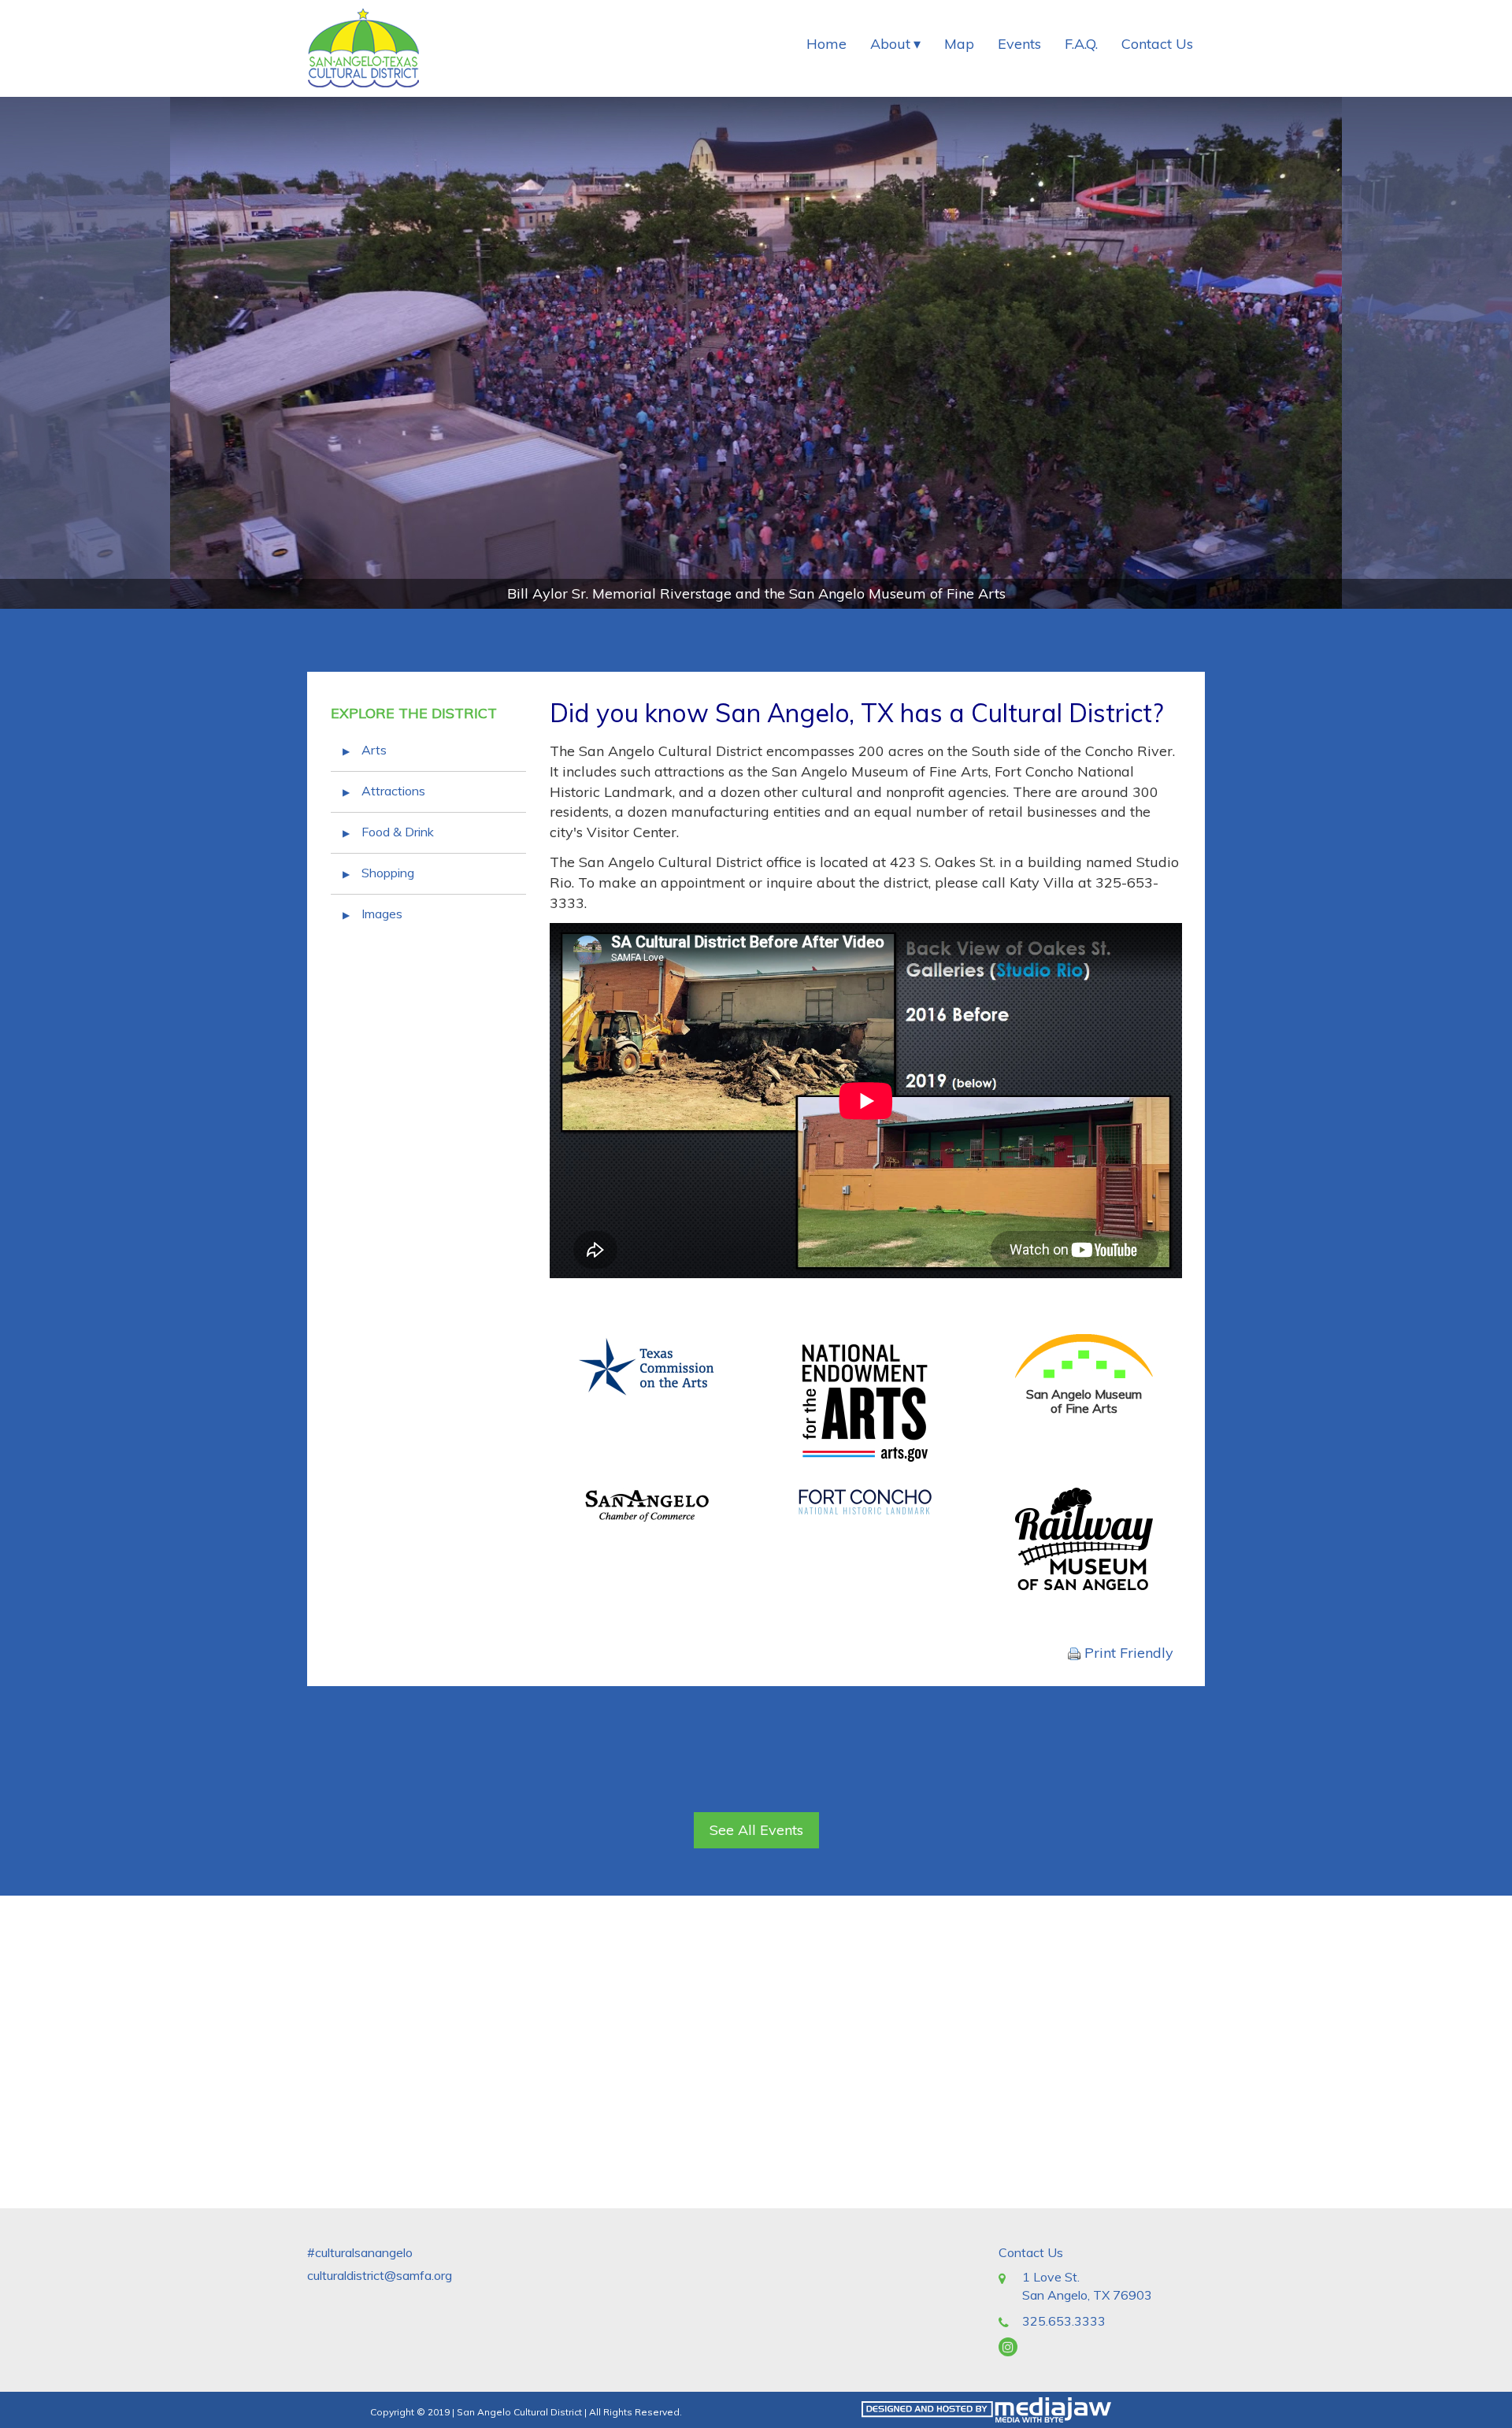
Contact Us (1157, 44)
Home (826, 44)
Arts (374, 750)
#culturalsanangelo (360, 2252)
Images (382, 914)
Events (1019, 44)
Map (959, 44)
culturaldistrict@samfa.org (380, 2275)
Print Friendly (1127, 1653)
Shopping (388, 873)
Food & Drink (398, 832)
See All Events (756, 1830)
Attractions (393, 791)
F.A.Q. (1081, 44)
